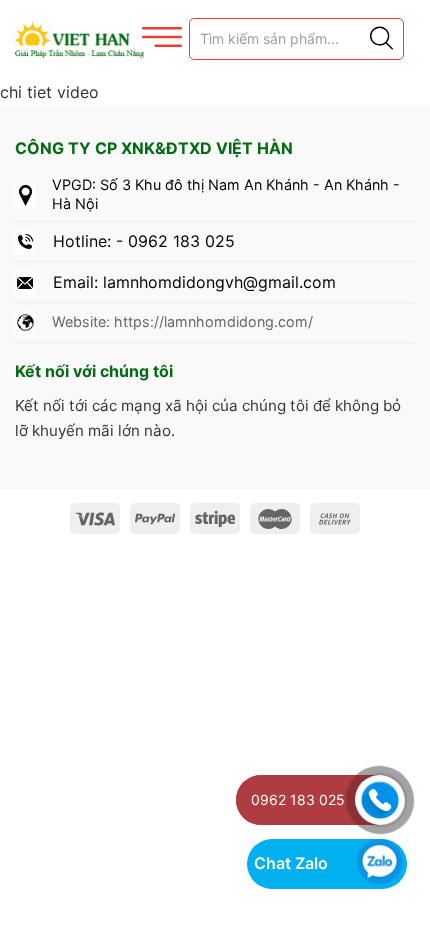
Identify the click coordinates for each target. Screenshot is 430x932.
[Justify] (380, 39)
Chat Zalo (291, 863)
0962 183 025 (298, 799)
